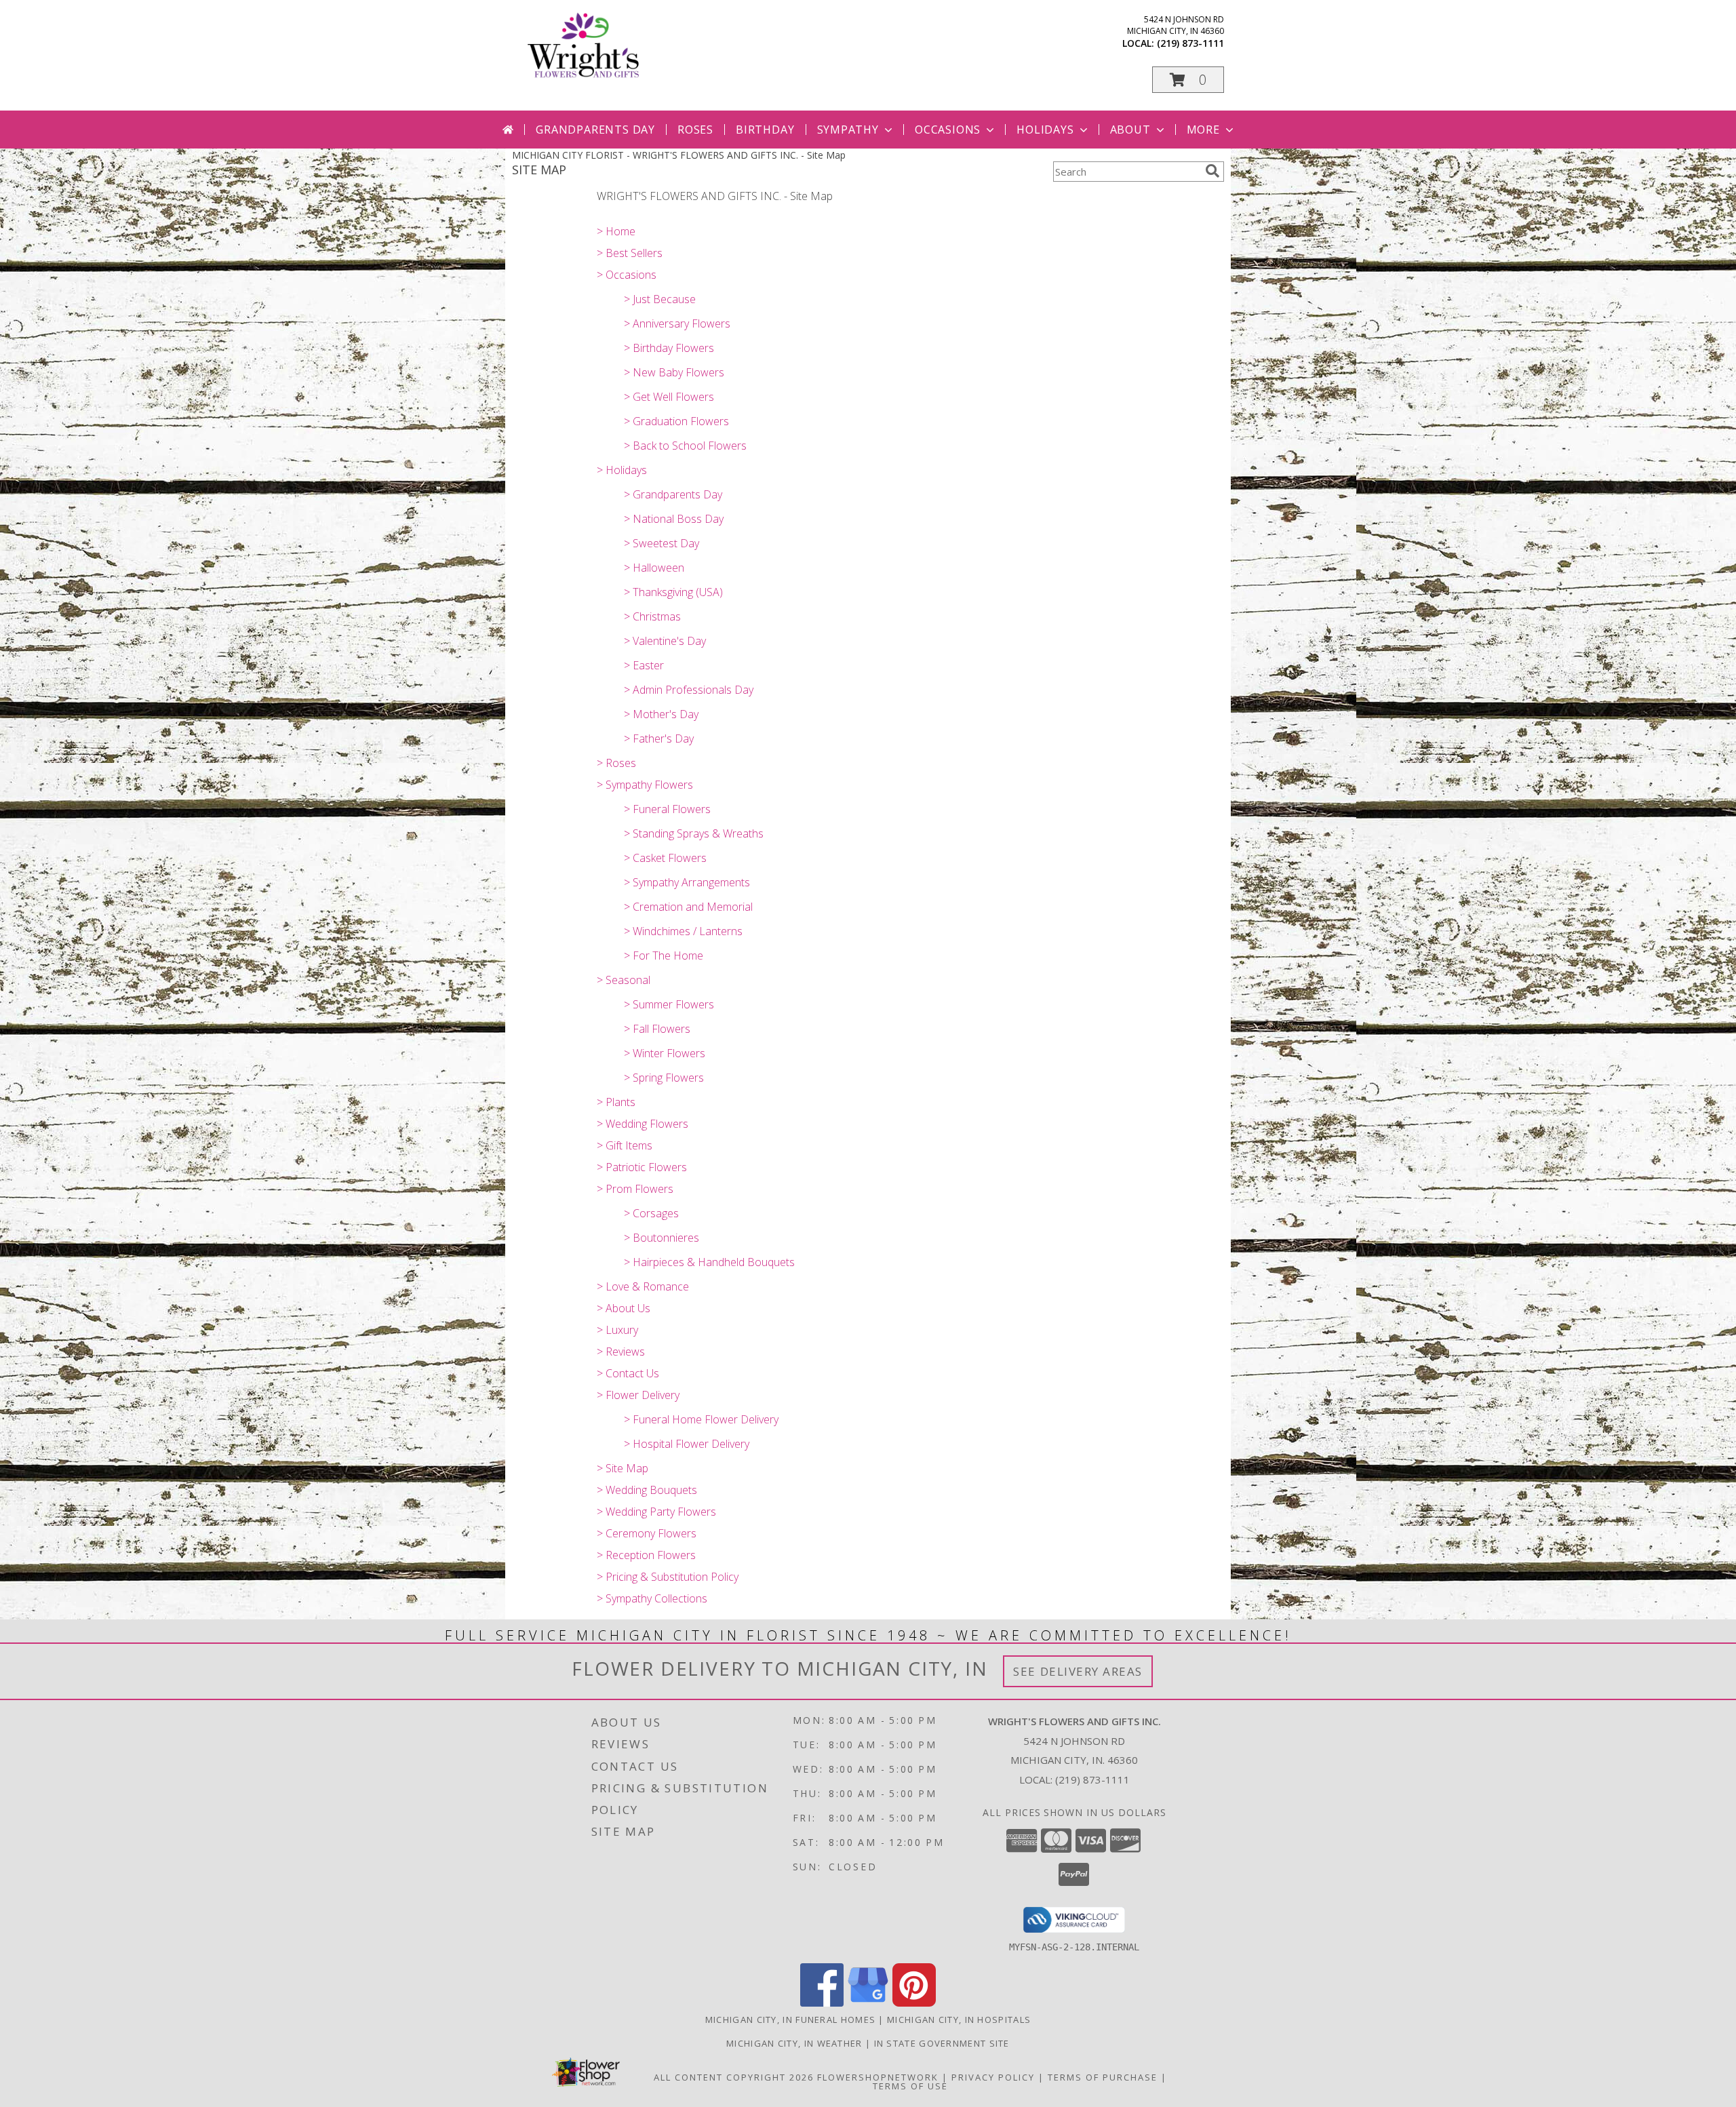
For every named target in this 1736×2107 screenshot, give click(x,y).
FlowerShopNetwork (878, 2077)
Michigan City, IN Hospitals (959, 2020)
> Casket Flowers (665, 858)
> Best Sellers (630, 253)
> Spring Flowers (664, 1078)
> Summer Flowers (669, 1004)
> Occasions (627, 275)
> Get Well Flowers (669, 397)
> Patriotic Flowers (642, 1167)
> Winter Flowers (665, 1053)
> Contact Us (628, 1373)
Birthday (765, 130)
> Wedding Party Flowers (656, 1512)
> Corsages (651, 1213)
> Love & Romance (643, 1286)
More (1203, 130)
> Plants (616, 1102)
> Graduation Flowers (676, 421)
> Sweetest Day (662, 543)
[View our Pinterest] (914, 2003)
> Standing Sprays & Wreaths (694, 833)
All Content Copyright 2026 (734, 2077)
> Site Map (623, 1468)
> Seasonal (624, 980)
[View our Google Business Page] (868, 2003)
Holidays (1045, 130)
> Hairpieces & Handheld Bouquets (709, 1262)
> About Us (624, 1308)
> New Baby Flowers (674, 372)
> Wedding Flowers (643, 1124)
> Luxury (617, 1330)
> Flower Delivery (638, 1395)
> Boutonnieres (662, 1238)
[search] (1212, 171)
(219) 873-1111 (1190, 43)
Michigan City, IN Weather (794, 2043)
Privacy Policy (993, 2077)
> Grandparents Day (673, 494)
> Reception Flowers (646, 1555)
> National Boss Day (674, 519)
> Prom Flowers (635, 1189)
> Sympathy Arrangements (687, 882)
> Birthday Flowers (669, 348)
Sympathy (848, 130)
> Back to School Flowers (685, 446)
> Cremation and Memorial (688, 907)
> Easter (644, 665)
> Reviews (621, 1352)
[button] (1188, 80)
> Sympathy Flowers (645, 785)
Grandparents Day (595, 130)
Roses (695, 130)
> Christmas (652, 616)
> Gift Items (625, 1145)
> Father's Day (659, 739)
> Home (616, 231)
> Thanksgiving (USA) (673, 592)
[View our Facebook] (822, 2003)
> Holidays (622, 470)
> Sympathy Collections (652, 1598)
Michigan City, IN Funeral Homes (790, 2020)
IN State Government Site (942, 2043)
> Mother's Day (661, 714)
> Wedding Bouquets (647, 1490)
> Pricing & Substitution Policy (668, 1577)
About (1130, 130)
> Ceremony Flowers (647, 1533)
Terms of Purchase (1103, 2077)
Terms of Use (910, 2086)
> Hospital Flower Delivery (687, 1444)
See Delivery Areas (1078, 1671)
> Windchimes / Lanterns (683, 931)
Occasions (948, 130)
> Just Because (660, 299)
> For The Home (664, 956)
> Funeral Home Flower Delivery (701, 1419)
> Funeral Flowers (667, 809)
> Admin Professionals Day (689, 690)
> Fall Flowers (657, 1029)
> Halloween (654, 568)
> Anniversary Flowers (677, 323)
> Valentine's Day (665, 641)
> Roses (616, 763)
